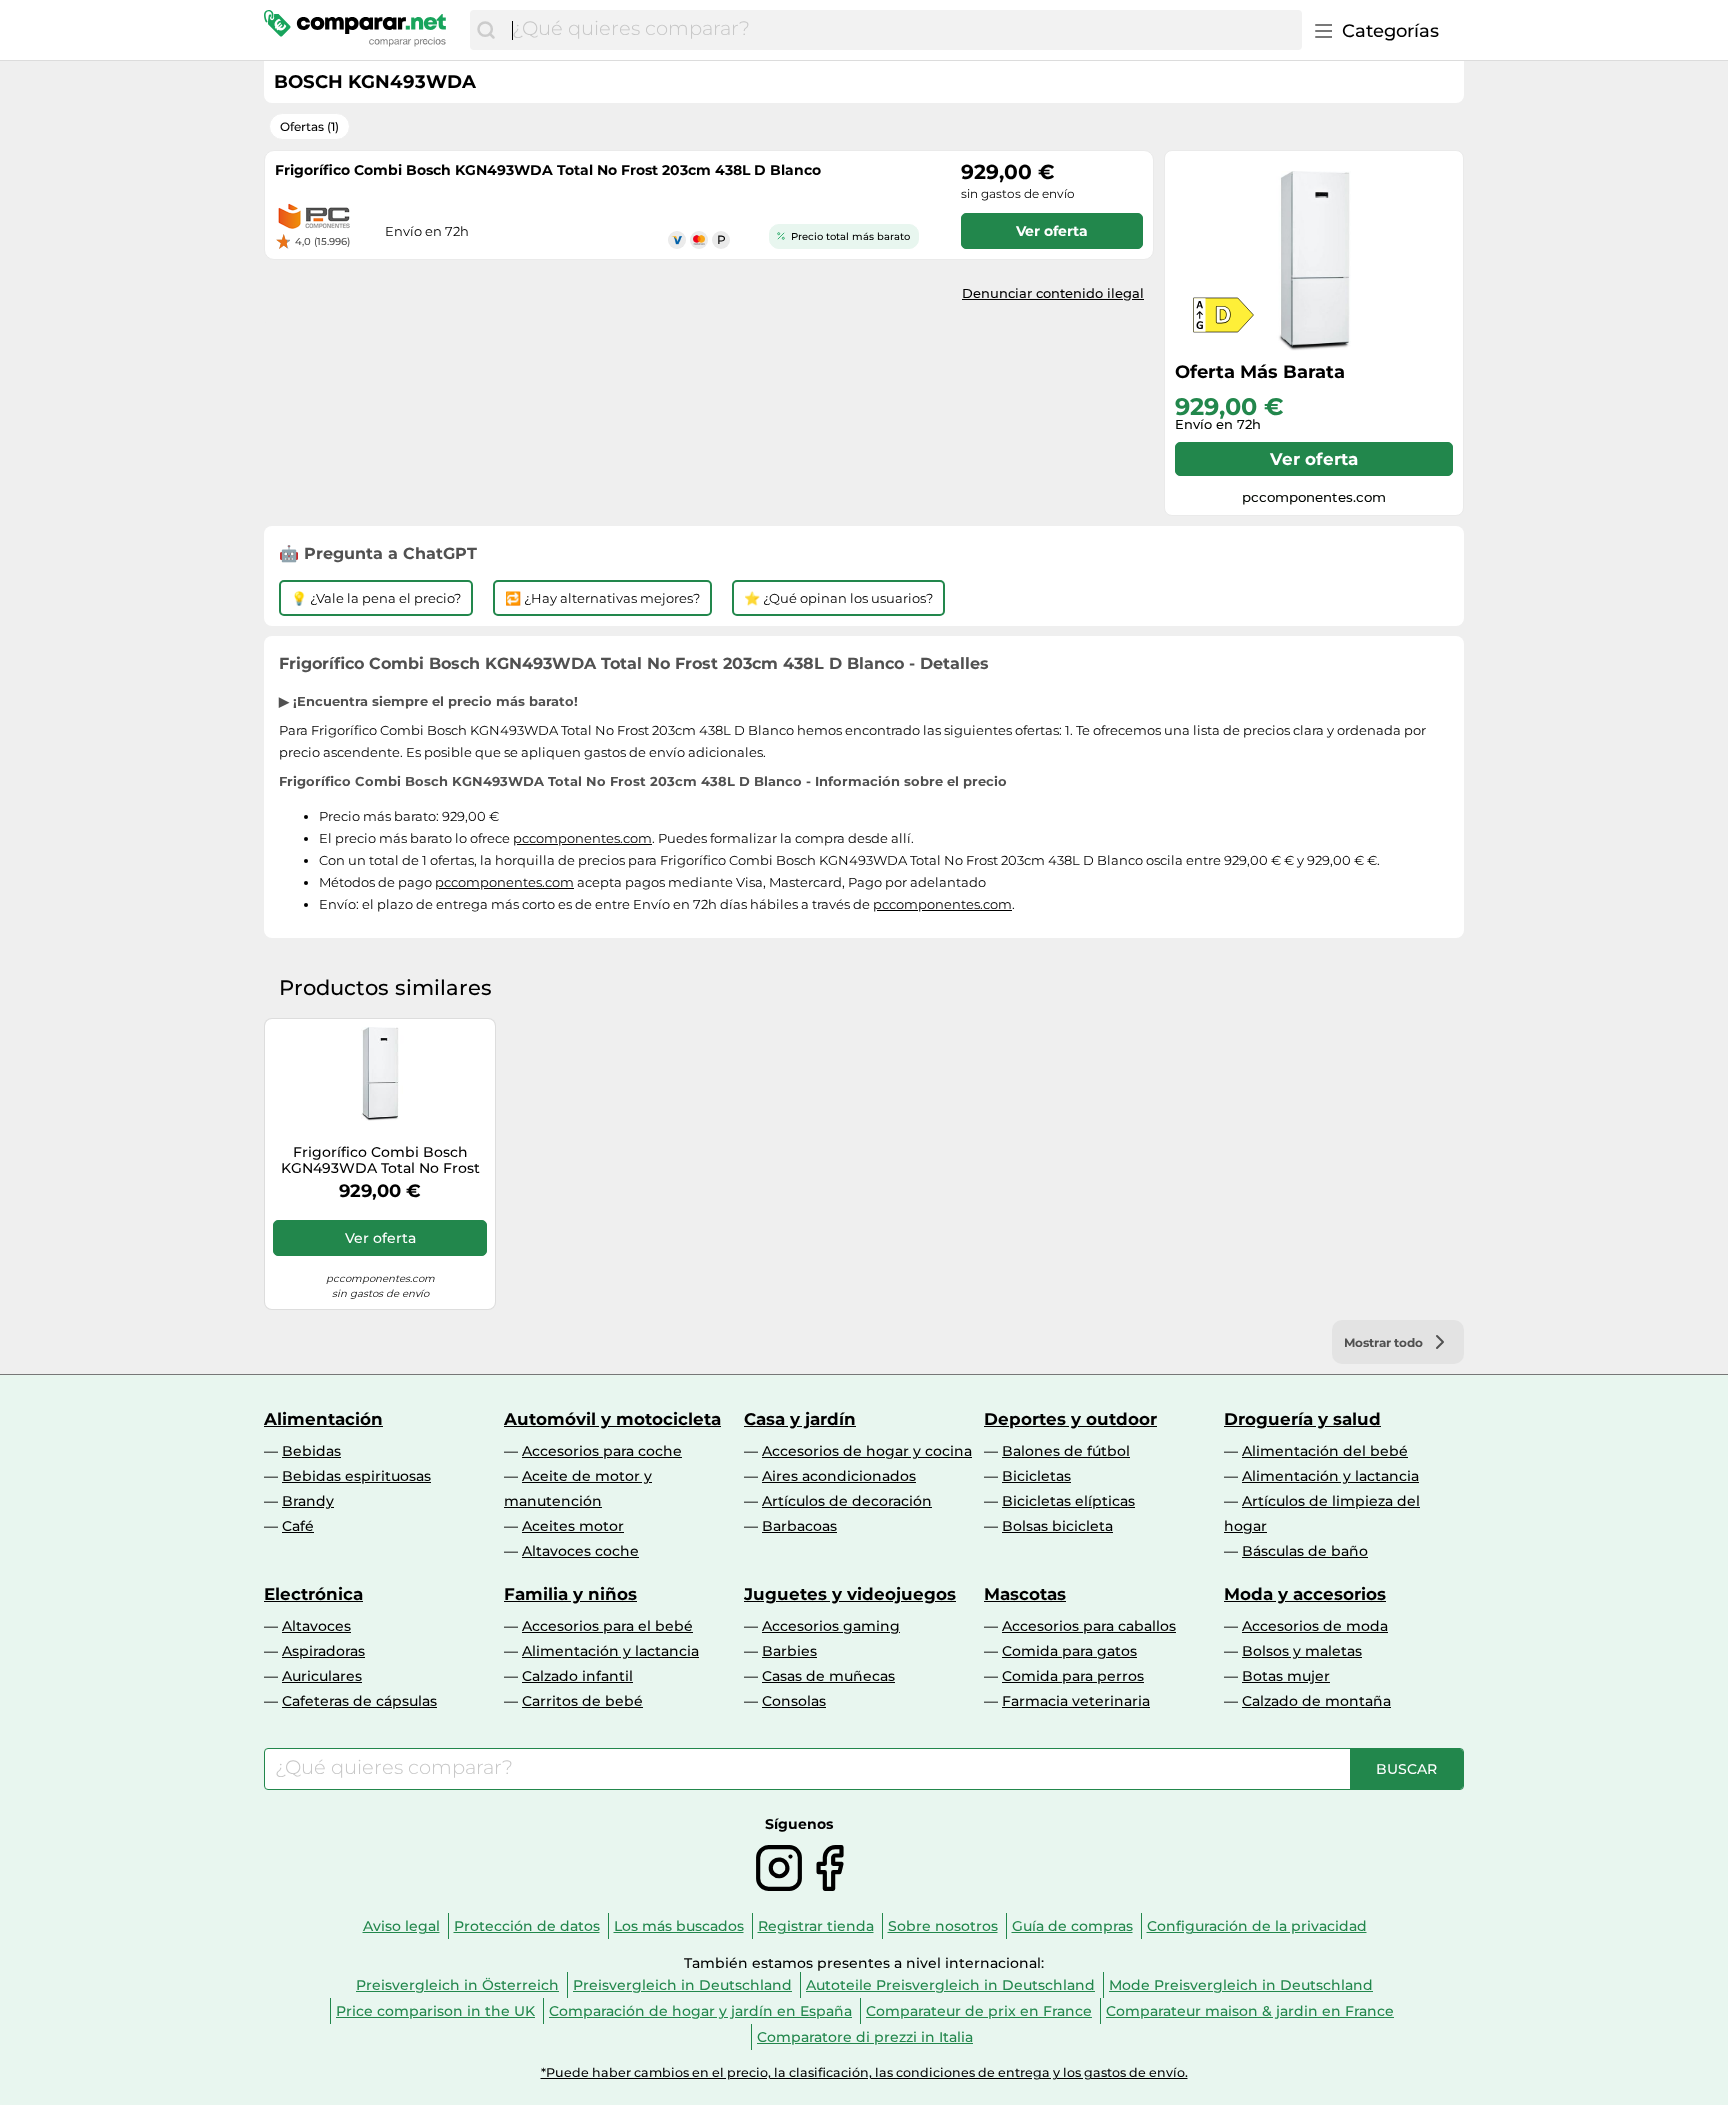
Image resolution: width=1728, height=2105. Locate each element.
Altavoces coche (580, 1551)
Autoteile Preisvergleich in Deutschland (950, 1985)
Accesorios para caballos (1089, 1626)
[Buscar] (486, 30)
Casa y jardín (800, 1419)
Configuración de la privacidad (1257, 1926)
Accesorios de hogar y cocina (867, 1451)
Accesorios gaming (831, 1626)
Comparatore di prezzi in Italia (865, 2037)
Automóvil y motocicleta (612, 1419)
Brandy (308, 1501)
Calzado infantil (577, 1676)
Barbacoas (799, 1526)
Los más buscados (679, 1926)
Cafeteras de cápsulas (359, 1701)
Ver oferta (1314, 459)
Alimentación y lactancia (1330, 1476)
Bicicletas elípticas (1068, 1501)
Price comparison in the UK (435, 2011)
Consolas (794, 1701)
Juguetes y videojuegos (850, 1594)
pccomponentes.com (582, 838)
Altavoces (316, 1626)
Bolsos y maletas (1302, 1651)
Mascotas (1025, 1594)
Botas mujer (1286, 1676)
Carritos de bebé (582, 1701)
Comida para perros (1073, 1676)
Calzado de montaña (1316, 1701)
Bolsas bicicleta (1057, 1526)
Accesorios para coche (602, 1451)
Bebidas (311, 1451)
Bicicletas (1036, 1476)
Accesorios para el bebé (607, 1626)
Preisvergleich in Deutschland (682, 1985)
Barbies (789, 1651)
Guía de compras (1072, 1926)
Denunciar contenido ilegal (1053, 293)
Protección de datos (527, 1926)
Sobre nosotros (943, 1926)
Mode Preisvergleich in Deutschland (1241, 1985)
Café (298, 1526)
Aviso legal (401, 1926)
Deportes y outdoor (1070, 1419)
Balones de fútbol (1066, 1451)
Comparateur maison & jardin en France (1250, 2011)
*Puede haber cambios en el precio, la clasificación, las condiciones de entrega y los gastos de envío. (864, 2072)
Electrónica (313, 1594)
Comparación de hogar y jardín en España (700, 2011)
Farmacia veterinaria (1076, 1701)
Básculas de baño (1305, 1551)
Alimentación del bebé (1325, 1451)
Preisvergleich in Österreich (457, 1985)
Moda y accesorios (1305, 1594)
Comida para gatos (1069, 1651)
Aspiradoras (323, 1651)
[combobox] (902, 30)
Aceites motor (573, 1526)
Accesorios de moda (1315, 1626)
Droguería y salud (1302, 1419)
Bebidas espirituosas (356, 1476)
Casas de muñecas (828, 1676)
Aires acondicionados (839, 1476)
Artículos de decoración (847, 1501)
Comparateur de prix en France (979, 2011)
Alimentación (323, 1419)
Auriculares (322, 1676)
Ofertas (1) (309, 126)
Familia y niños (570, 1594)
